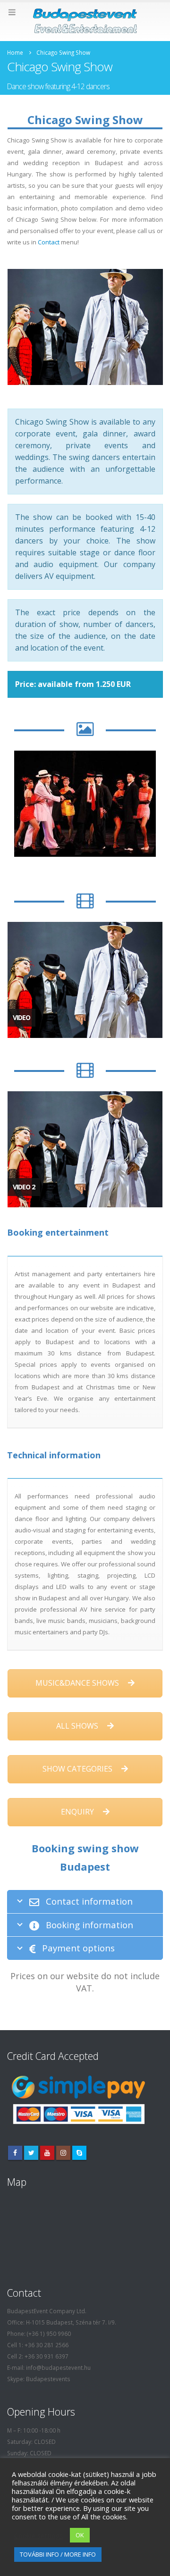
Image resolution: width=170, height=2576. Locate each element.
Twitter (31, 2153)
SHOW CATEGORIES (78, 1769)
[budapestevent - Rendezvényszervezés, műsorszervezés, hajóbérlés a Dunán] (85, 21)
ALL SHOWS (78, 1726)
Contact (49, 242)
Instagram (63, 2153)
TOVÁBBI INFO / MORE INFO (58, 2554)
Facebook (15, 2153)
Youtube (47, 2153)
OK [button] (80, 2535)
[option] (85, 804)
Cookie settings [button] (38, 2535)
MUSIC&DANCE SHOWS (78, 1683)
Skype (79, 2153)
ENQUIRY (78, 1812)
